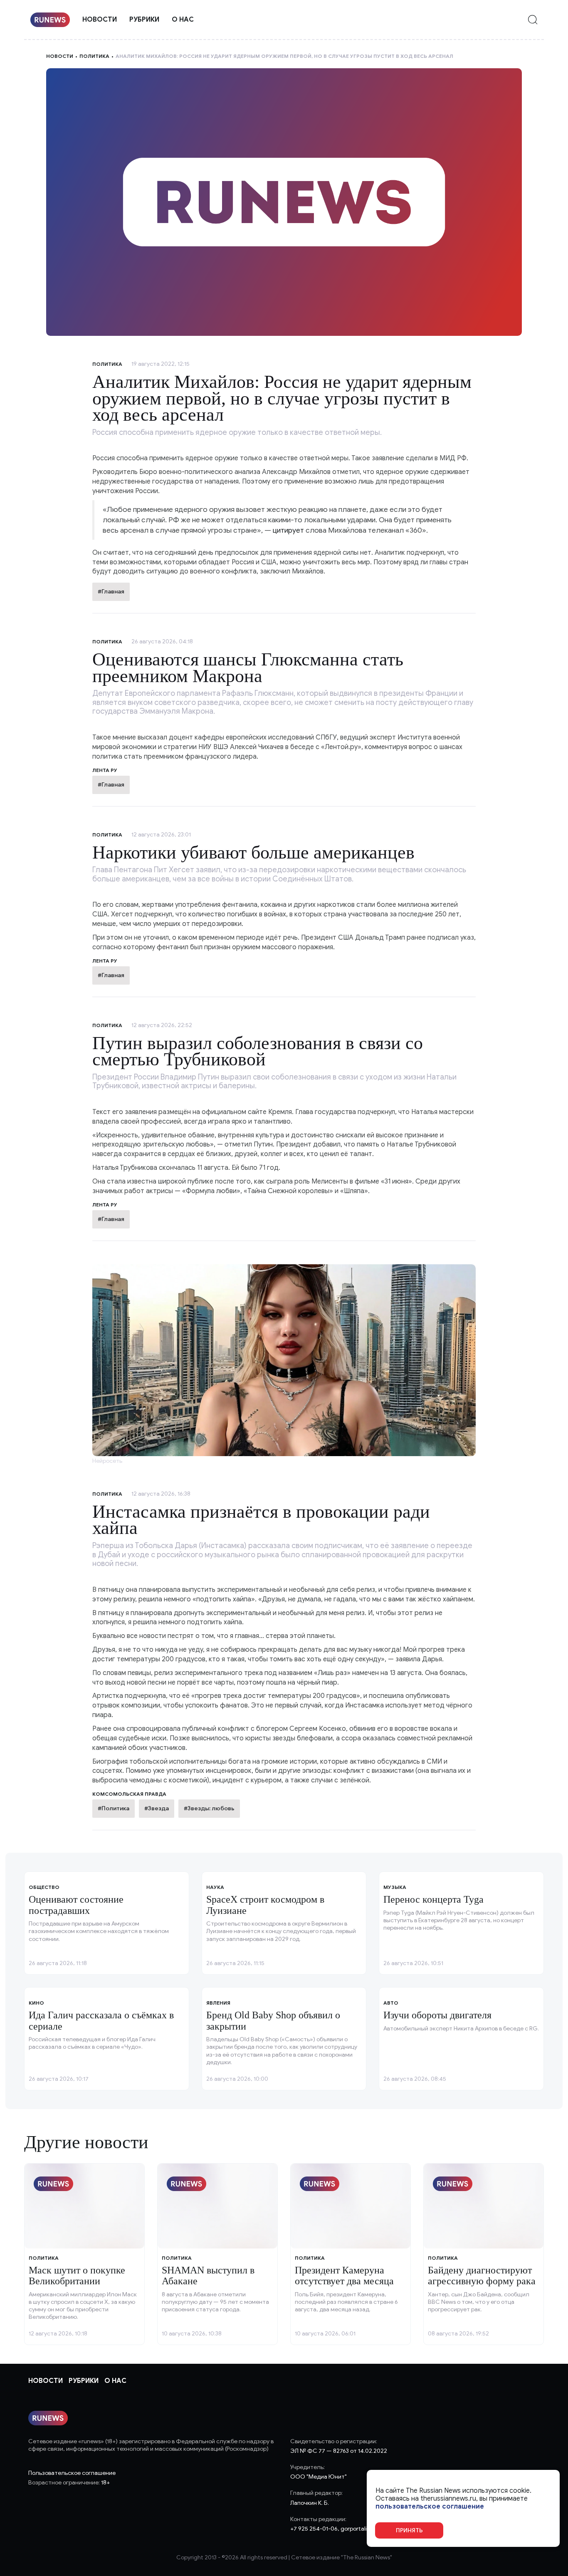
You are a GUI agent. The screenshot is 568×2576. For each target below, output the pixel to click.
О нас (183, 20)
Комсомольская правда (129, 1794)
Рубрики (144, 20)
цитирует (288, 530)
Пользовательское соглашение (72, 2473)
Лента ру (105, 770)
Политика (94, 56)
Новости (100, 20)
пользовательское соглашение (430, 2507)
